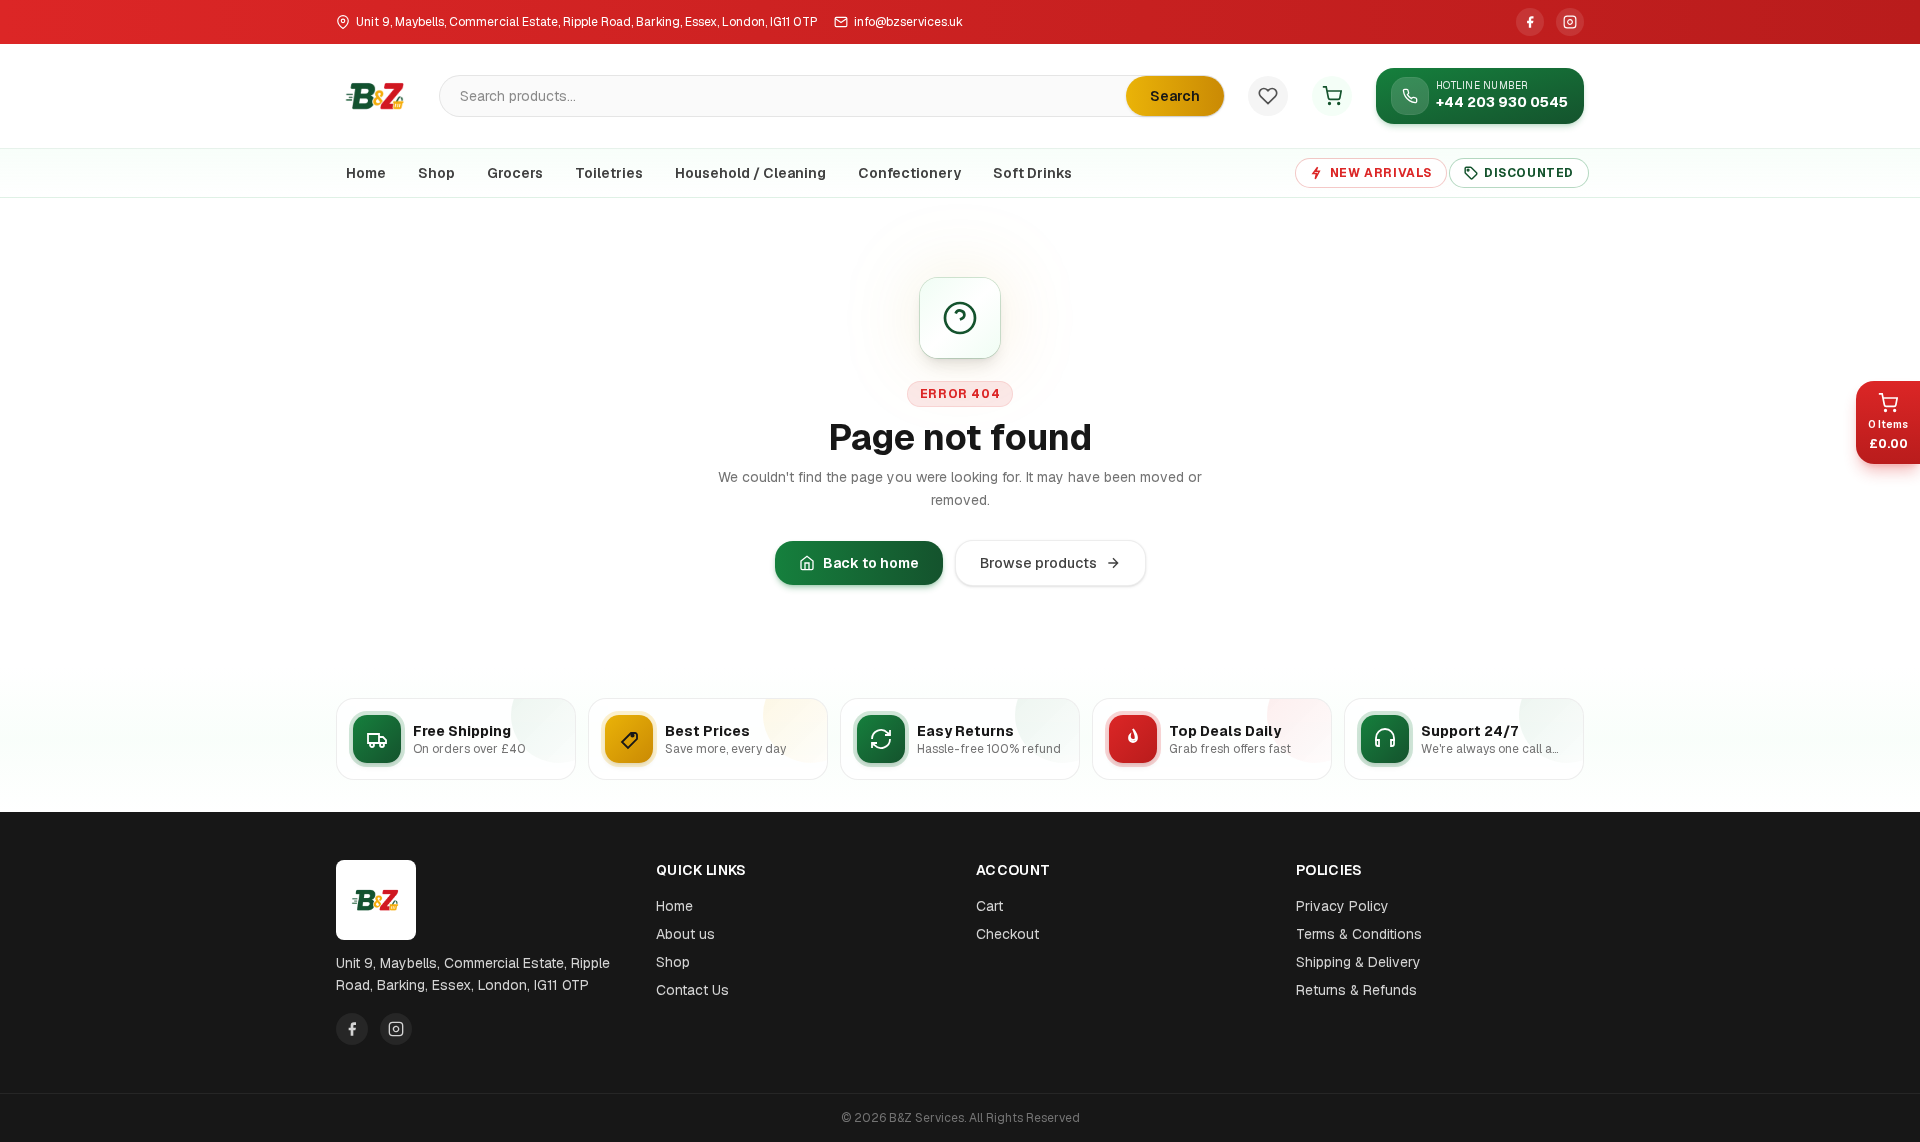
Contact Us (692, 990)
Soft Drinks (1032, 173)
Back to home (871, 563)
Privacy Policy (1342, 906)
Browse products (1038, 563)
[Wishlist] (1268, 96)
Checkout (1007, 934)
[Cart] (1332, 96)
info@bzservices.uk (908, 22)
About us (685, 934)
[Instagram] (1570, 22)
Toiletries (609, 173)
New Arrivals (1381, 173)
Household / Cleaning (750, 173)
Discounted (1529, 173)
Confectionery (909, 173)
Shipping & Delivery (1358, 962)
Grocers (515, 173)
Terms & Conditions (1359, 934)
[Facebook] (1530, 22)
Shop (436, 173)
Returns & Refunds (1356, 990)
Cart (989, 906)
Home (366, 173)
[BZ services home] (376, 96)
